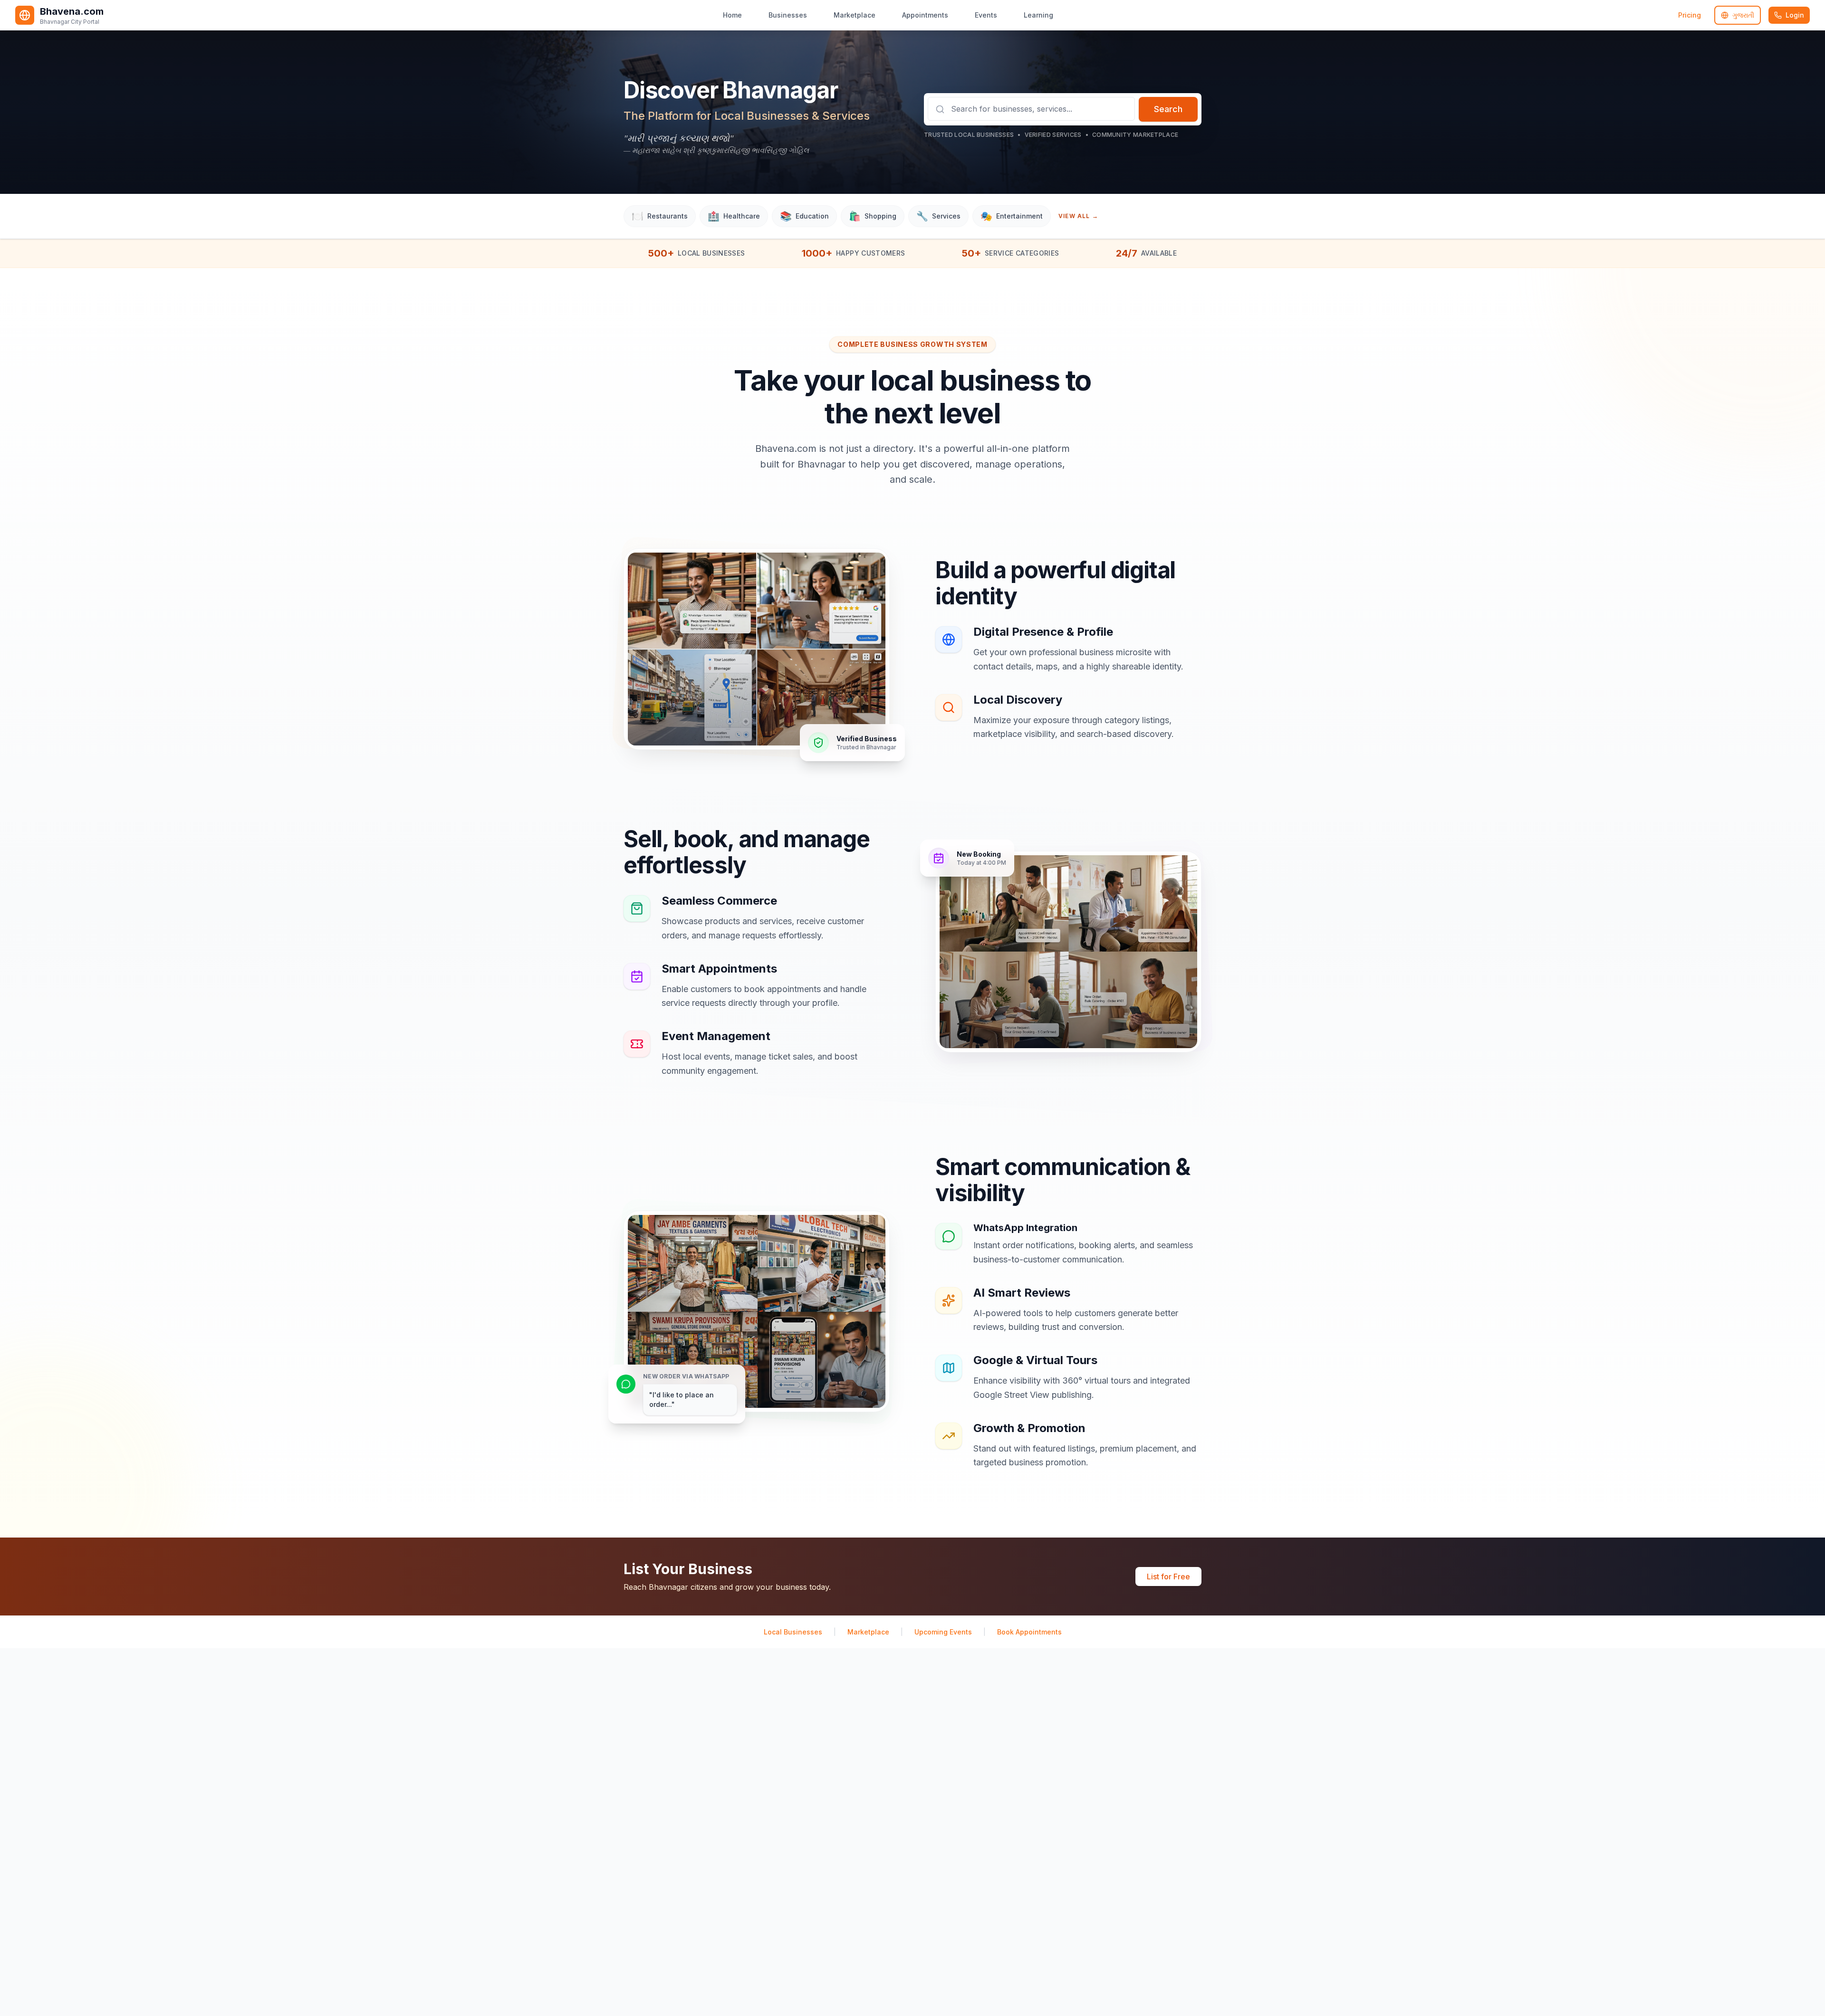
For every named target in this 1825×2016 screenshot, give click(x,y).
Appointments (925, 15)
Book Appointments (1029, 1632)
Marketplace (855, 15)
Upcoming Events (943, 1632)
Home (732, 15)
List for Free (1168, 1576)
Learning (1038, 15)
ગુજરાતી (1743, 15)
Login (1795, 15)
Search (1168, 109)
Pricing (1690, 15)
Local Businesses (793, 1632)
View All (1078, 216)
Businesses (788, 15)
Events (986, 15)
